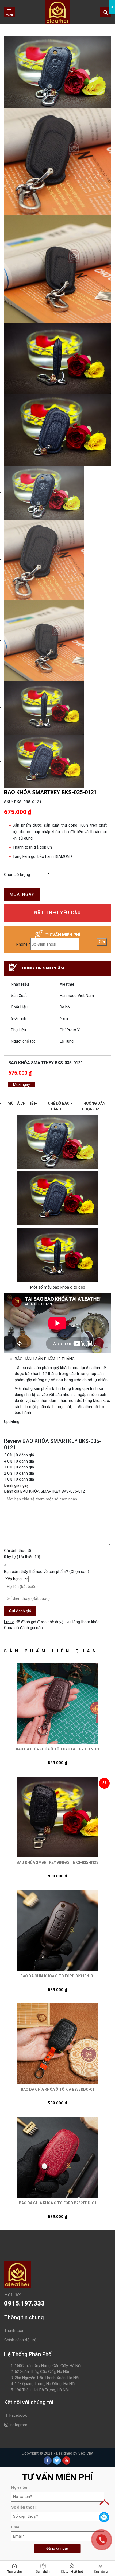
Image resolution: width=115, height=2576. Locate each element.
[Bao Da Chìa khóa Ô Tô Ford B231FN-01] (57, 1930)
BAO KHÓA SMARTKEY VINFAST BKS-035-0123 (57, 1862)
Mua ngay (22, 894)
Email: (17, 2527)
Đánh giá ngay (16, 1485)
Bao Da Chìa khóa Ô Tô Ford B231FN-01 (58, 1976)
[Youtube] (66, 2461)
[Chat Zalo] (104, 2517)
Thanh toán (14, 2331)
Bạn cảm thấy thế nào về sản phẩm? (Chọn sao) (47, 1572)
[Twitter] (57, 2461)
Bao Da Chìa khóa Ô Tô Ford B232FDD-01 (58, 2203)
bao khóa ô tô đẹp (69, 1287)
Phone (23, 944)
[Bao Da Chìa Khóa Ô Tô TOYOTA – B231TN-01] (57, 1703)
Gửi (102, 942)
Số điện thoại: (24, 2507)
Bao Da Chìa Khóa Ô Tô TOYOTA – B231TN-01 (57, 1749)
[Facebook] (48, 2461)
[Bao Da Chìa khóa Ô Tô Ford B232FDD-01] (57, 2157)
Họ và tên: (20, 2487)
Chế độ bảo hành (59, 1106)
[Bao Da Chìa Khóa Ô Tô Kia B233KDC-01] (57, 2044)
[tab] (22, 1106)
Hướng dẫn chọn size (94, 1106)
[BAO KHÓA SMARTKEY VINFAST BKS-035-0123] (57, 1817)
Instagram (18, 2425)
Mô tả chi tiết (22, 1103)
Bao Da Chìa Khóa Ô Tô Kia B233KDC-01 (58, 2089)
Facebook (18, 2415)
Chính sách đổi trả (20, 2340)
